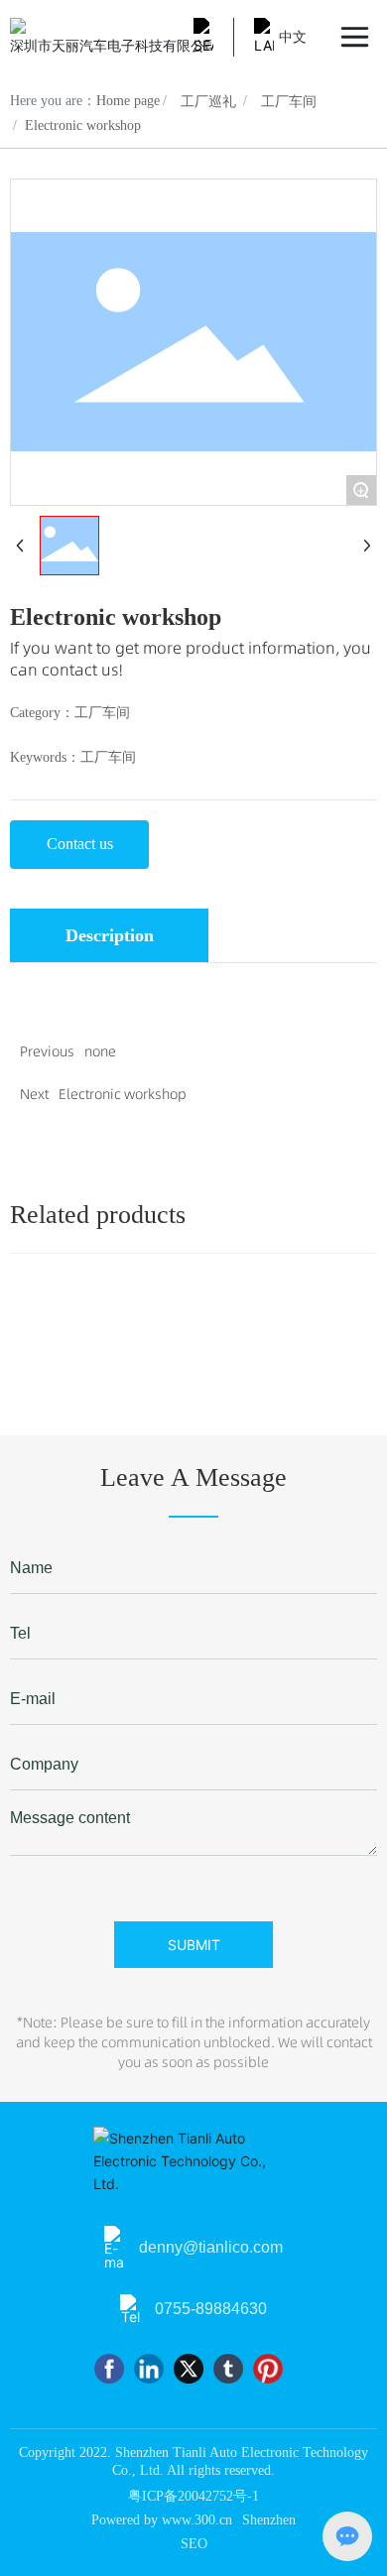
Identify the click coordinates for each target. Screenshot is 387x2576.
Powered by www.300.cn (162, 2520)
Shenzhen (269, 2520)
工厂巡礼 (208, 102)
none (100, 1051)
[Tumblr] (228, 2369)
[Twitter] (189, 2369)
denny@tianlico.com (211, 2247)
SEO (194, 2544)
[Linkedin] (149, 2369)
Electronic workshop (123, 1094)
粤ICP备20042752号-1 (193, 2496)
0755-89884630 (211, 2309)
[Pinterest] (268, 2369)
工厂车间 (289, 102)
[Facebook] (109, 2369)
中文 (293, 37)
